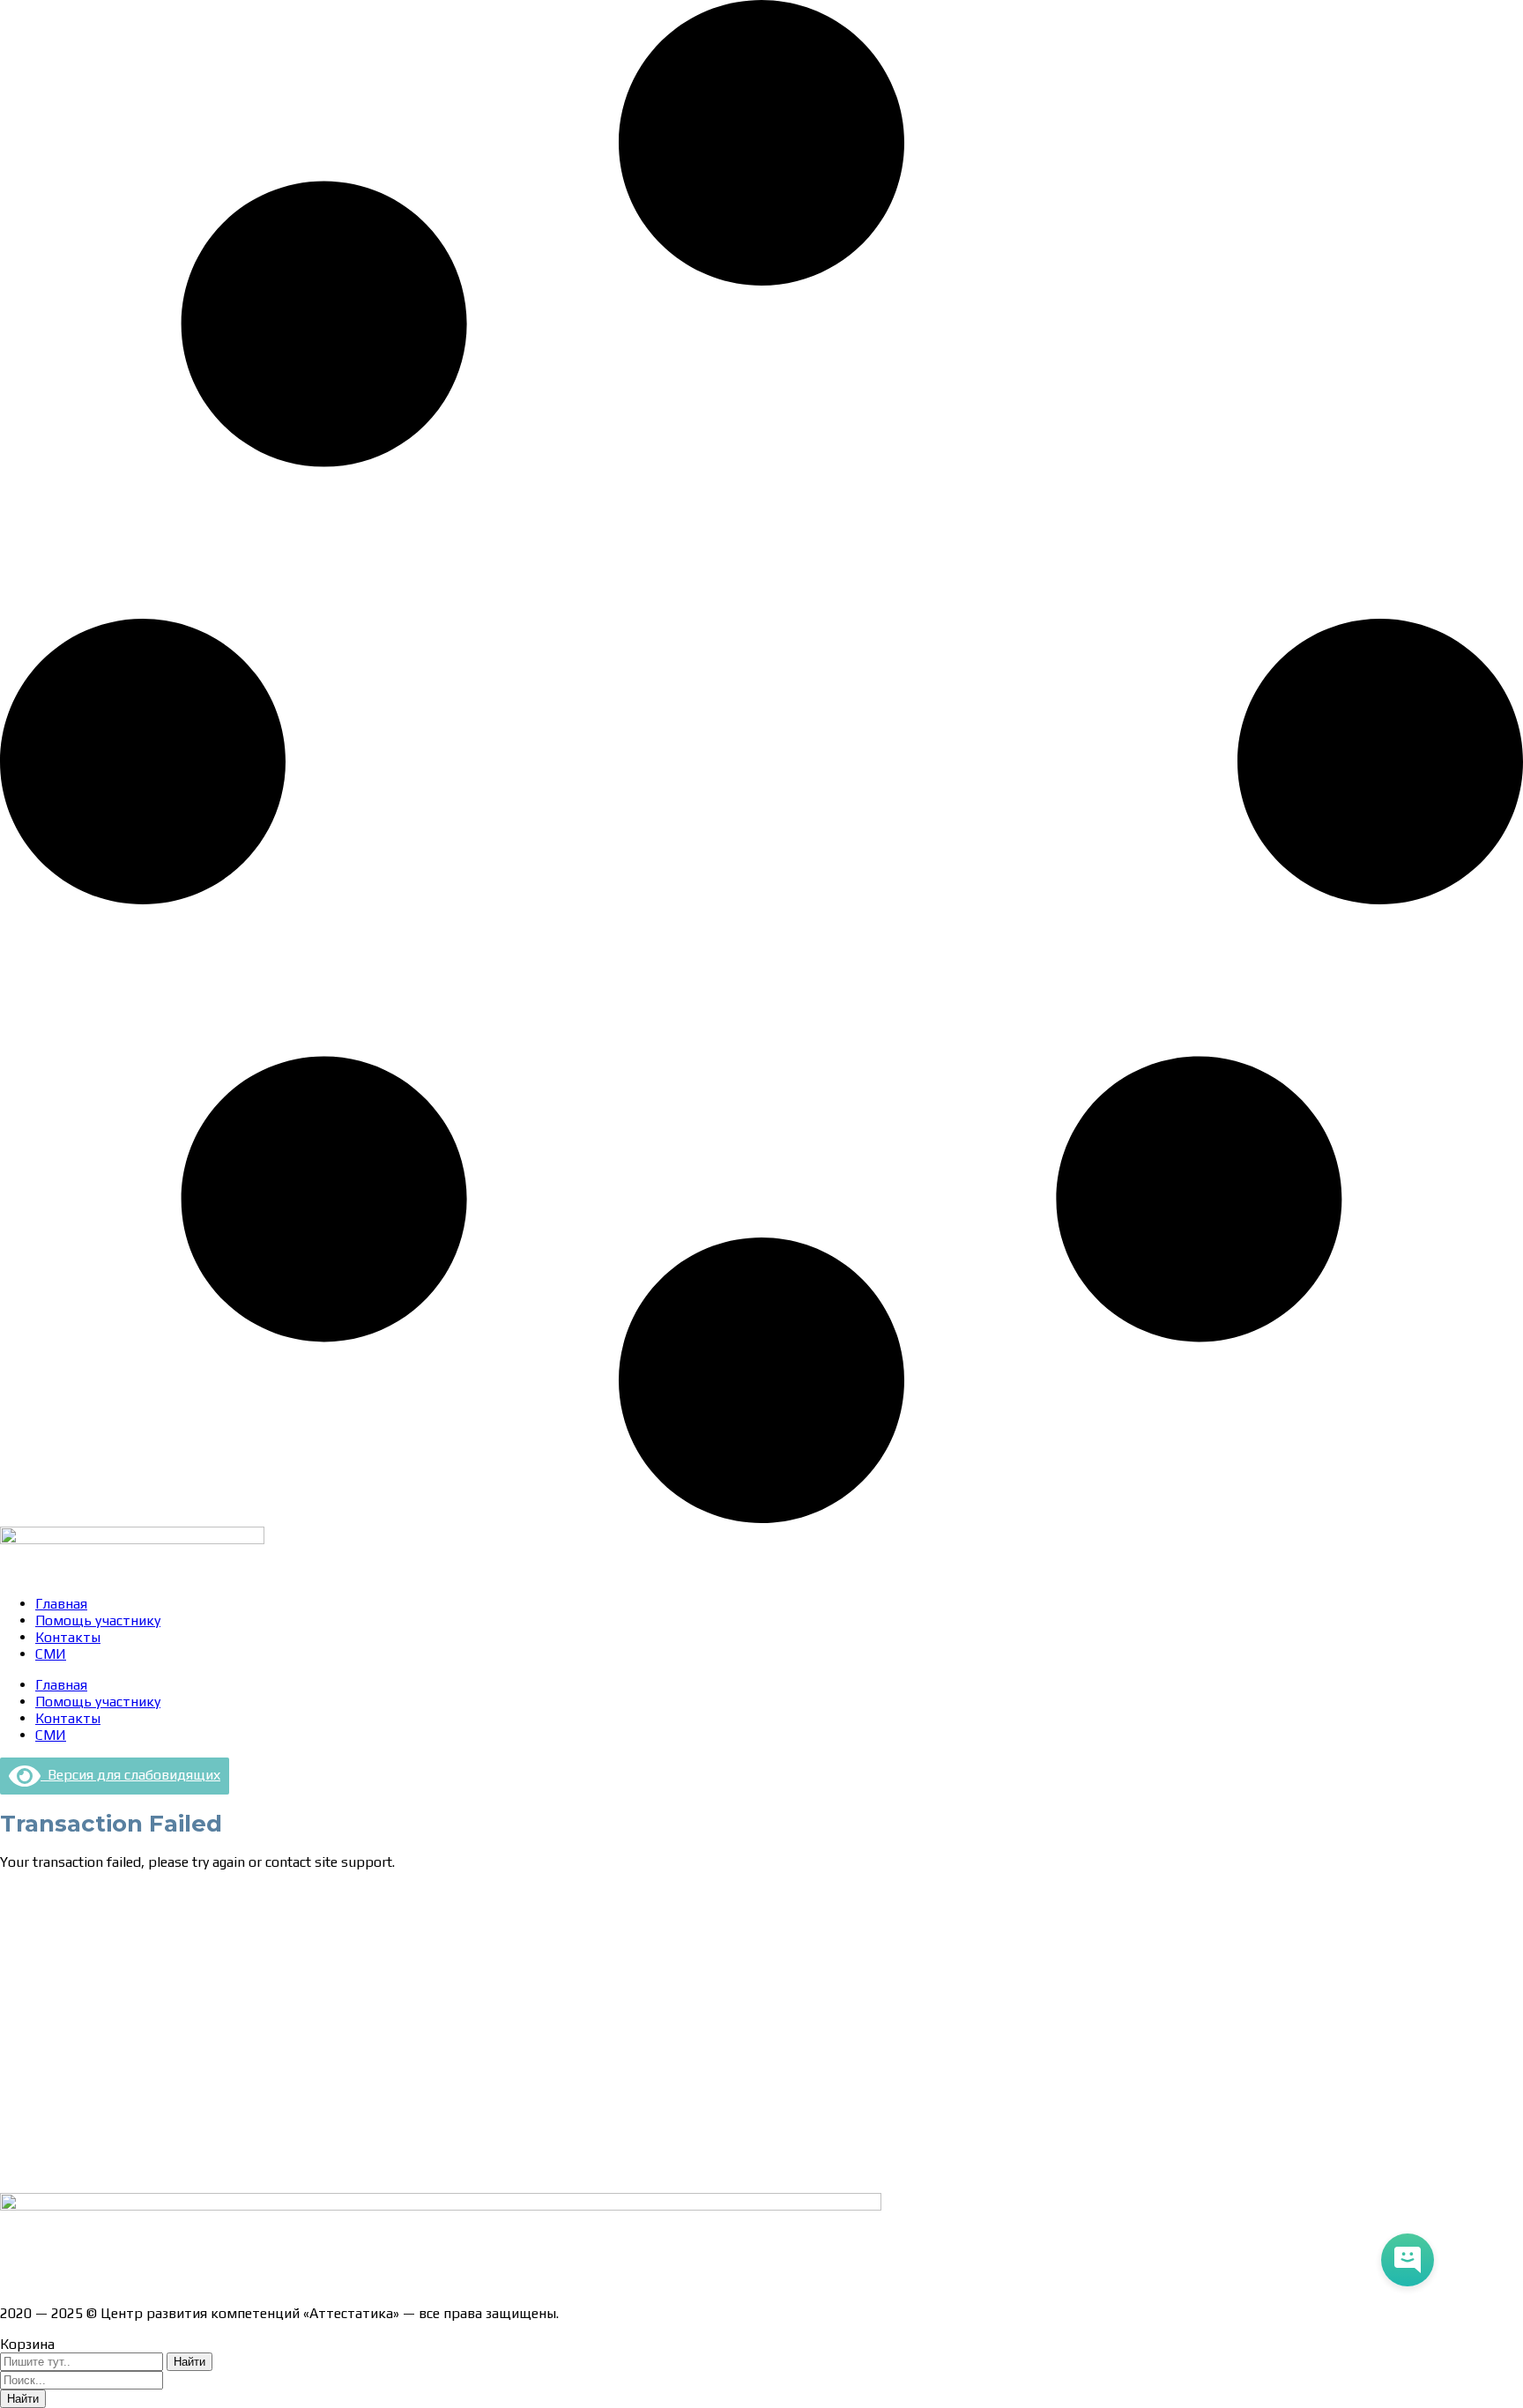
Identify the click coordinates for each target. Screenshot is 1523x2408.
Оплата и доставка (61, 1955)
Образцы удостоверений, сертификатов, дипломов (168, 1924)
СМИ (51, 1654)
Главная (61, 1604)
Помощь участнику (98, 1620)
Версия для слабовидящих (130, 1775)
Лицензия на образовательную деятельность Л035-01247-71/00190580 (234, 2282)
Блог (15, 2140)
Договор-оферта (55, 1985)
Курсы (20, 2109)
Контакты (68, 1637)
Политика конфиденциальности (105, 2016)
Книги (19, 2170)
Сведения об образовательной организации (144, 1893)
